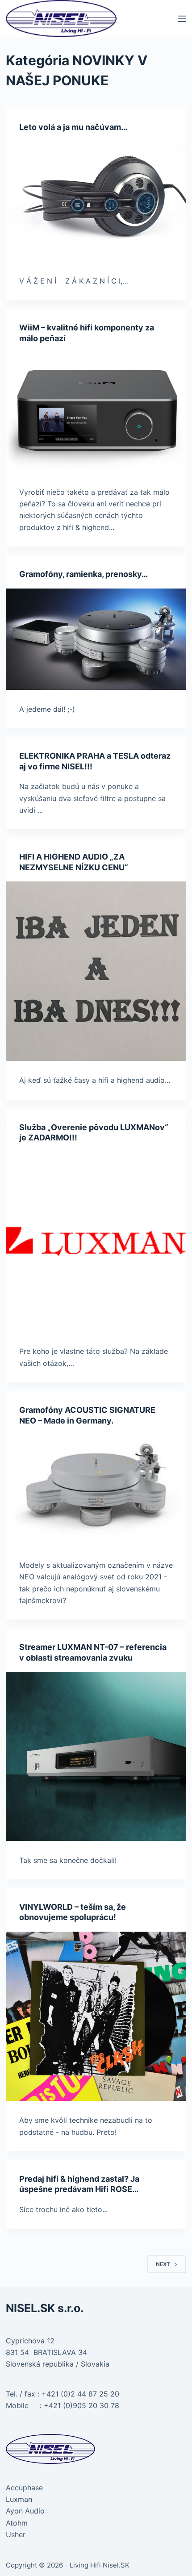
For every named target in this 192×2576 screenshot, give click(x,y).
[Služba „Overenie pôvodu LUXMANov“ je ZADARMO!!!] (96, 1242)
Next (163, 2264)
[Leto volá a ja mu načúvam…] (96, 201)
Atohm (17, 2523)
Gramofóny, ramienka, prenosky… (83, 574)
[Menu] (182, 19)
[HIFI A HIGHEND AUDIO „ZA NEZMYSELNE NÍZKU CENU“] (96, 971)
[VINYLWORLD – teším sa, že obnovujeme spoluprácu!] (96, 2016)
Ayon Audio (25, 2511)
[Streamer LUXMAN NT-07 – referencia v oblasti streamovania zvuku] (96, 1756)
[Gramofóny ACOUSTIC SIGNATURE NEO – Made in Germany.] (96, 1490)
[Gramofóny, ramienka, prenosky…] (96, 639)
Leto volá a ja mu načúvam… (73, 127)
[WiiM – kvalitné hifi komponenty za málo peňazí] (96, 412)
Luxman (19, 2499)
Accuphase (24, 2488)
